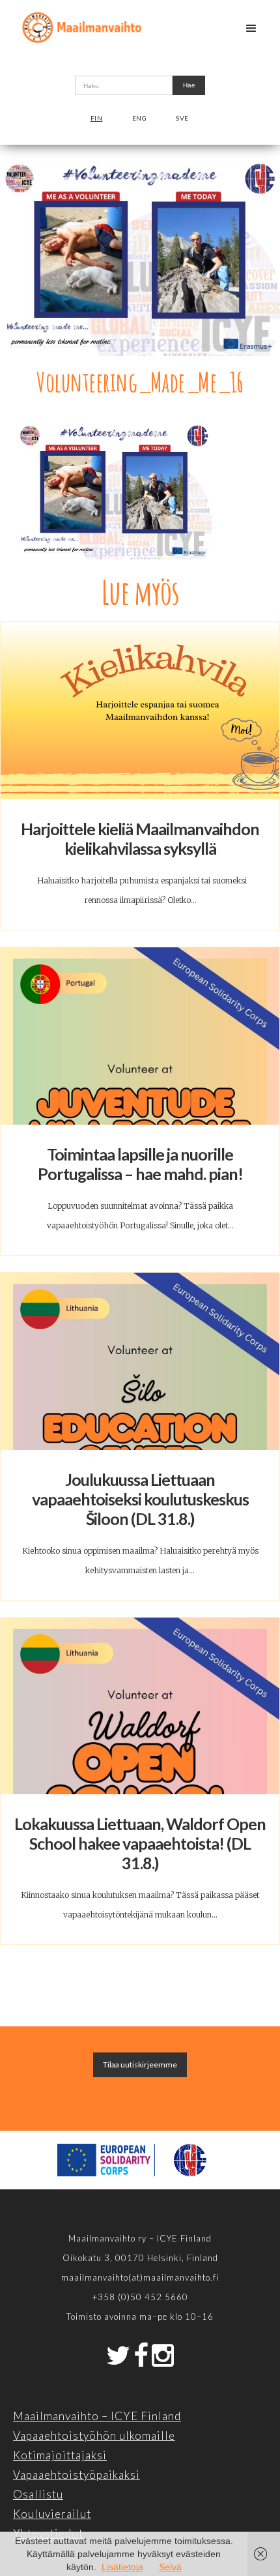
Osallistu (38, 2494)
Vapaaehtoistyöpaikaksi (77, 2475)
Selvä (170, 2567)
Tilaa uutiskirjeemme (140, 2065)
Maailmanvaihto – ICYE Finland (97, 2416)
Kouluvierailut (52, 2514)
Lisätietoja (122, 2567)
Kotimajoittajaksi (60, 2455)
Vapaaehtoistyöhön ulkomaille (94, 2435)
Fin (97, 118)
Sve (182, 118)
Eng (140, 118)
